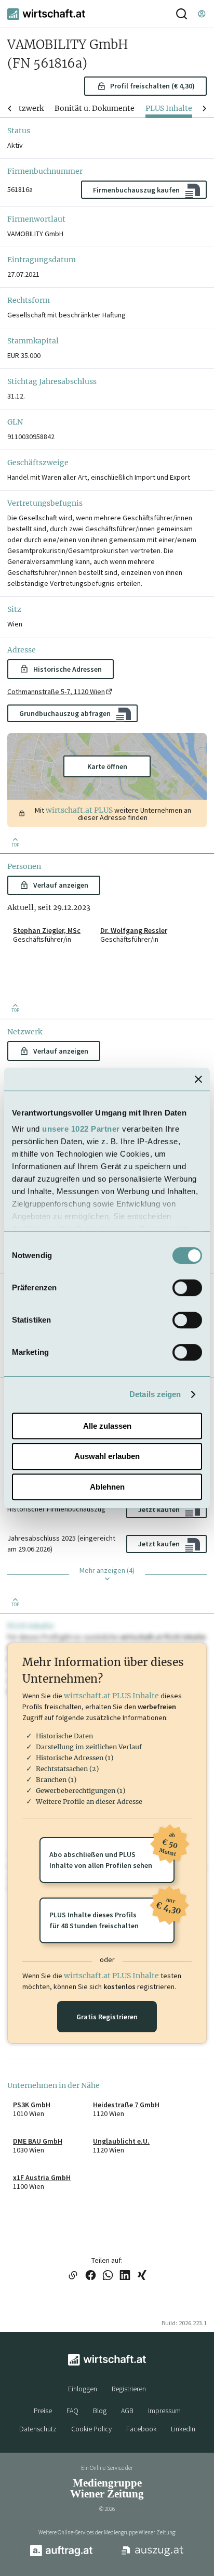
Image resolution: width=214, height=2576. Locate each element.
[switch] (187, 1288)
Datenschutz (38, 2429)
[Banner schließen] (198, 1079)
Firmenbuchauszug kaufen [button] (136, 190)
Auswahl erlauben (107, 1456)
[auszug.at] (153, 2555)
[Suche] (182, 14)
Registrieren (129, 2389)
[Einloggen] (202, 14)
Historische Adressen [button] (68, 669)
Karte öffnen (107, 766)
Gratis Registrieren (107, 2017)
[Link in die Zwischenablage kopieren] (73, 2276)
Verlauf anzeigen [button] (61, 885)
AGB (127, 2411)
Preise (43, 2411)
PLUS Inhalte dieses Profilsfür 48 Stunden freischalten (112, 1914)
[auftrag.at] (61, 2554)
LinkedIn (183, 2429)
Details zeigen (155, 1394)
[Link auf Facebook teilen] (91, 2276)
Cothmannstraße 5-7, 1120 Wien (56, 691)
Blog (100, 2411)
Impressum (164, 2411)
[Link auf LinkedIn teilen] (125, 2276)
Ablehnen (107, 1487)
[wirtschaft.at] (46, 14)
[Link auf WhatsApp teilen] (108, 2276)
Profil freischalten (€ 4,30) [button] (152, 86)
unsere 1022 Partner (81, 1129)
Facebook (141, 2429)
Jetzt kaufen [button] (159, 1509)
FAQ (72, 2411)
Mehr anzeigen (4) (107, 1570)
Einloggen (83, 2389)
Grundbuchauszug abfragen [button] (65, 713)
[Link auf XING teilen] (142, 2276)
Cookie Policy (91, 2429)
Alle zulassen (107, 1426)
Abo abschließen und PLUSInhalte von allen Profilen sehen (112, 1854)
